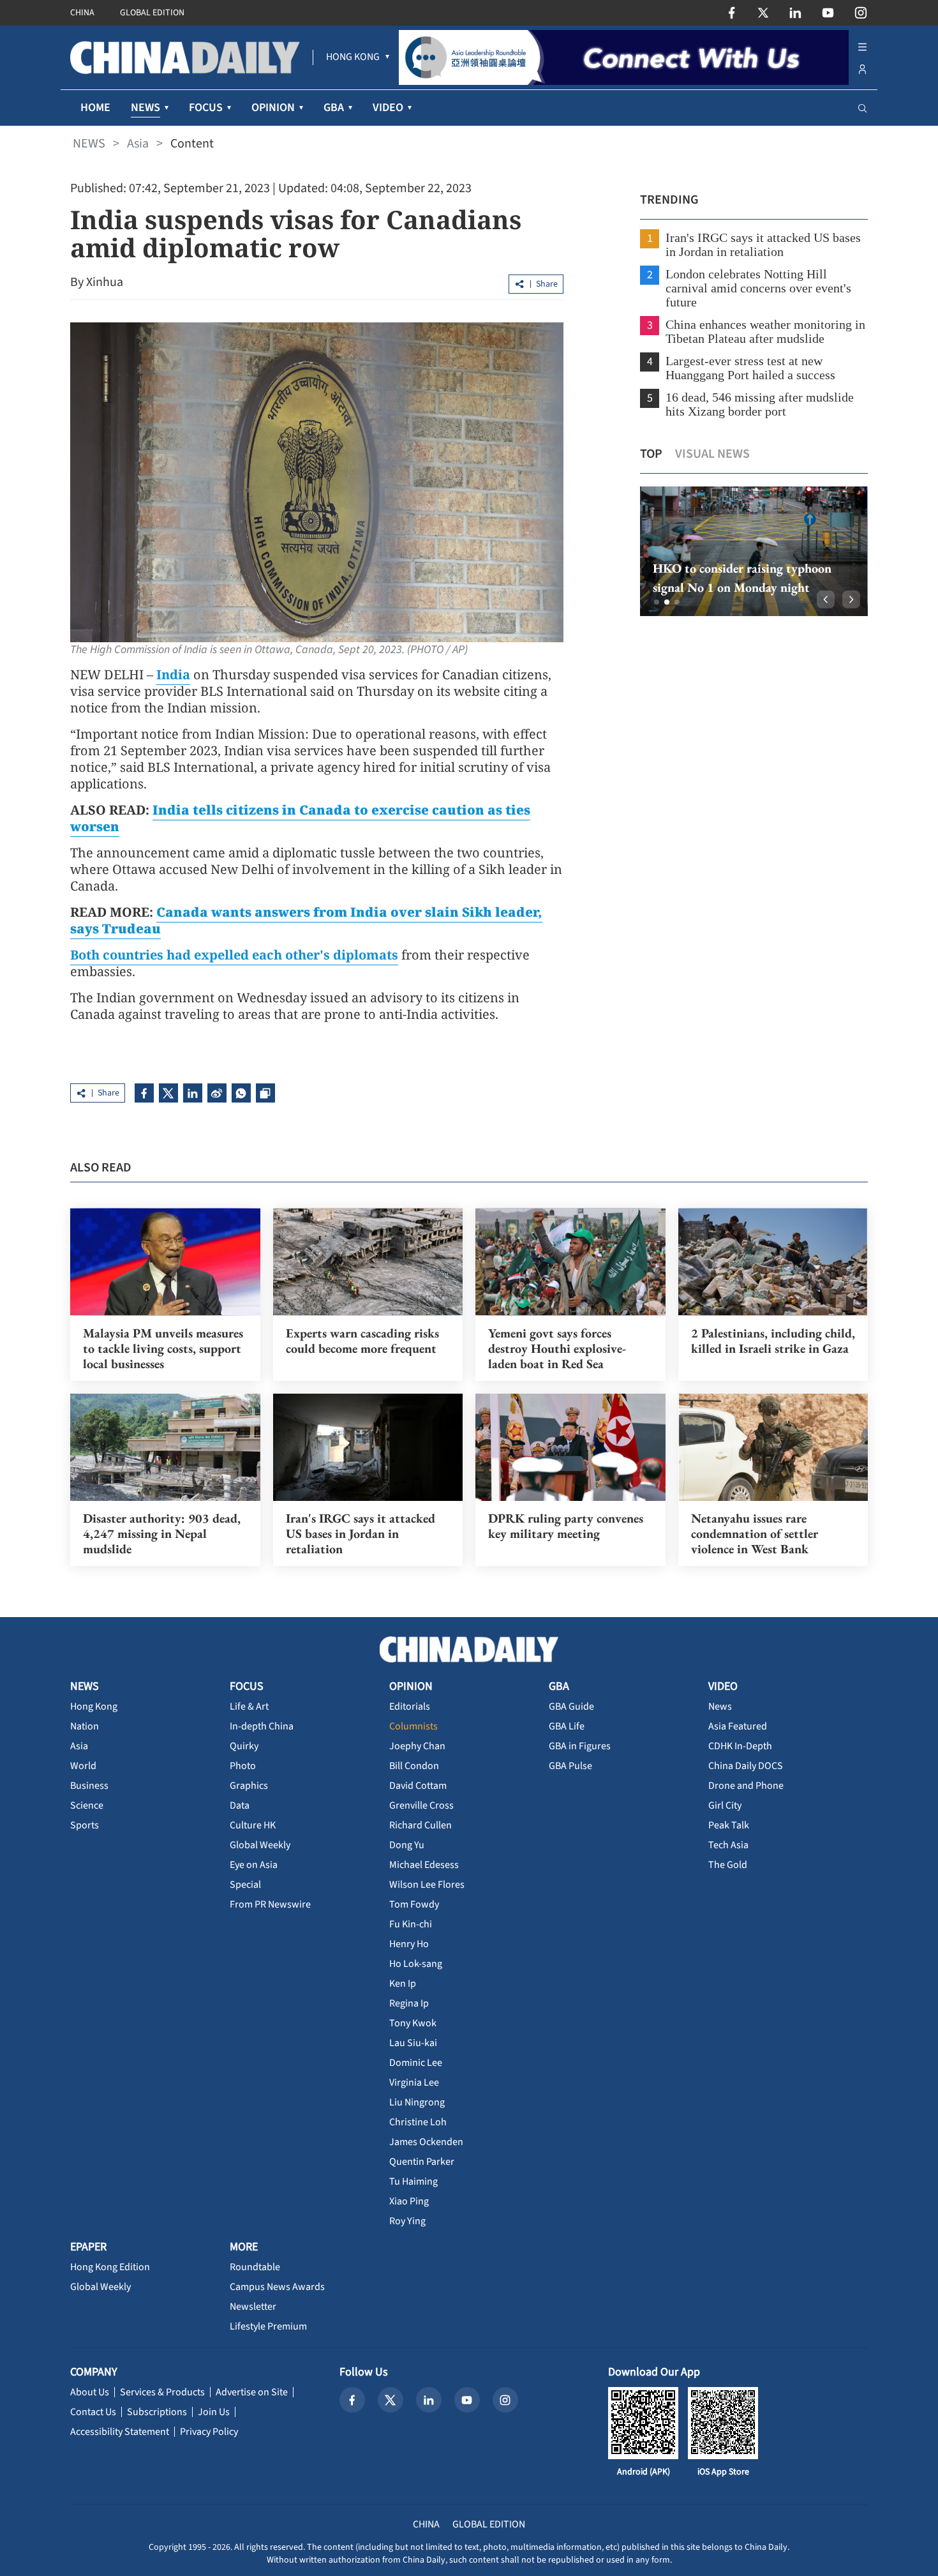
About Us (90, 2392)
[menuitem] (353, 57)
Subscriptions (157, 2412)
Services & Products (162, 2392)
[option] (753, 551)
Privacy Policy (209, 2432)
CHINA (82, 13)
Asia (138, 144)
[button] (657, 602)
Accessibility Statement (120, 2432)
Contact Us (93, 2412)
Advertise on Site (252, 2392)
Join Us (214, 2412)
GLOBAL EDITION (152, 13)
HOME (95, 108)
